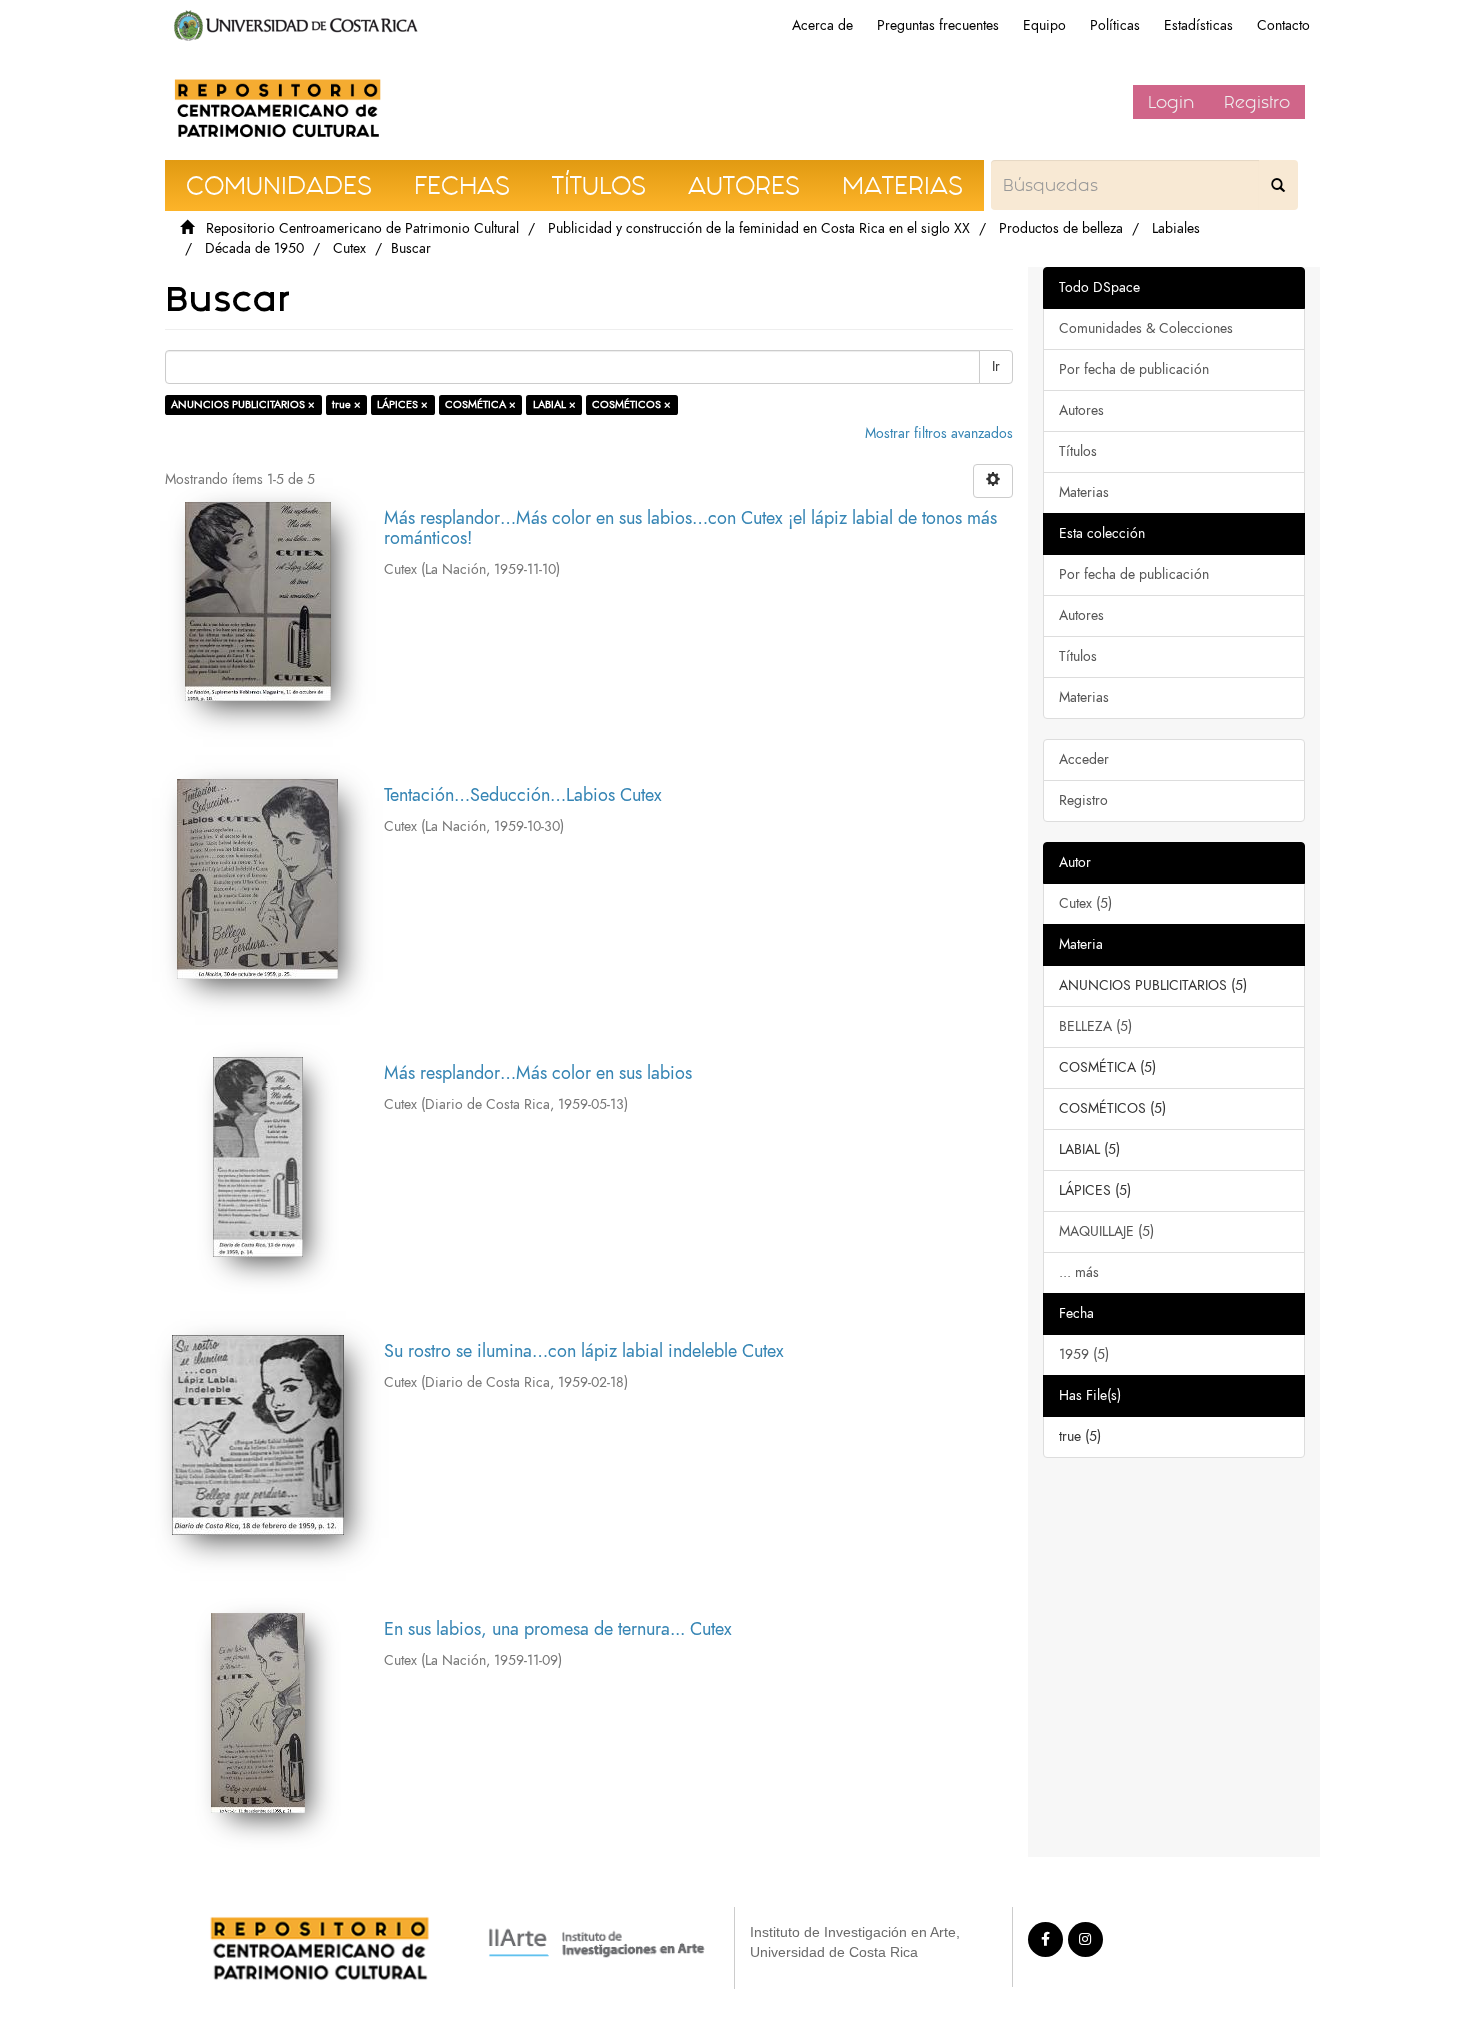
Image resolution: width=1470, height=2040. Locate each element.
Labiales (1176, 228)
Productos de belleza (1061, 228)
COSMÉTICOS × (631, 404)
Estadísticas (1198, 25)
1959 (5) (1084, 1354)
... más (1079, 1272)
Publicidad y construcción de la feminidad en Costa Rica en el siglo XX (759, 228)
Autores (1081, 410)
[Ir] (1278, 185)
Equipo (1044, 25)
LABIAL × (554, 404)
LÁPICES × (402, 404)
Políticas (1115, 25)
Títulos (1078, 451)
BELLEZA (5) (1095, 1026)
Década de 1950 (254, 248)
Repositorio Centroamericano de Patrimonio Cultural (362, 228)
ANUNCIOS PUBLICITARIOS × (243, 404)
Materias (1084, 492)
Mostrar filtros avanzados (939, 433)
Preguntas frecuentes (938, 25)
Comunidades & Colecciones (1146, 328)
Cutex (349, 248)
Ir (996, 366)
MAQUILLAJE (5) (1106, 1231)
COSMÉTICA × (480, 404)
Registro (1257, 102)
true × (346, 404)
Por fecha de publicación (1134, 369)
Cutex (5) (1085, 903)
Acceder (1084, 759)
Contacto (1283, 25)
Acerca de (822, 25)
